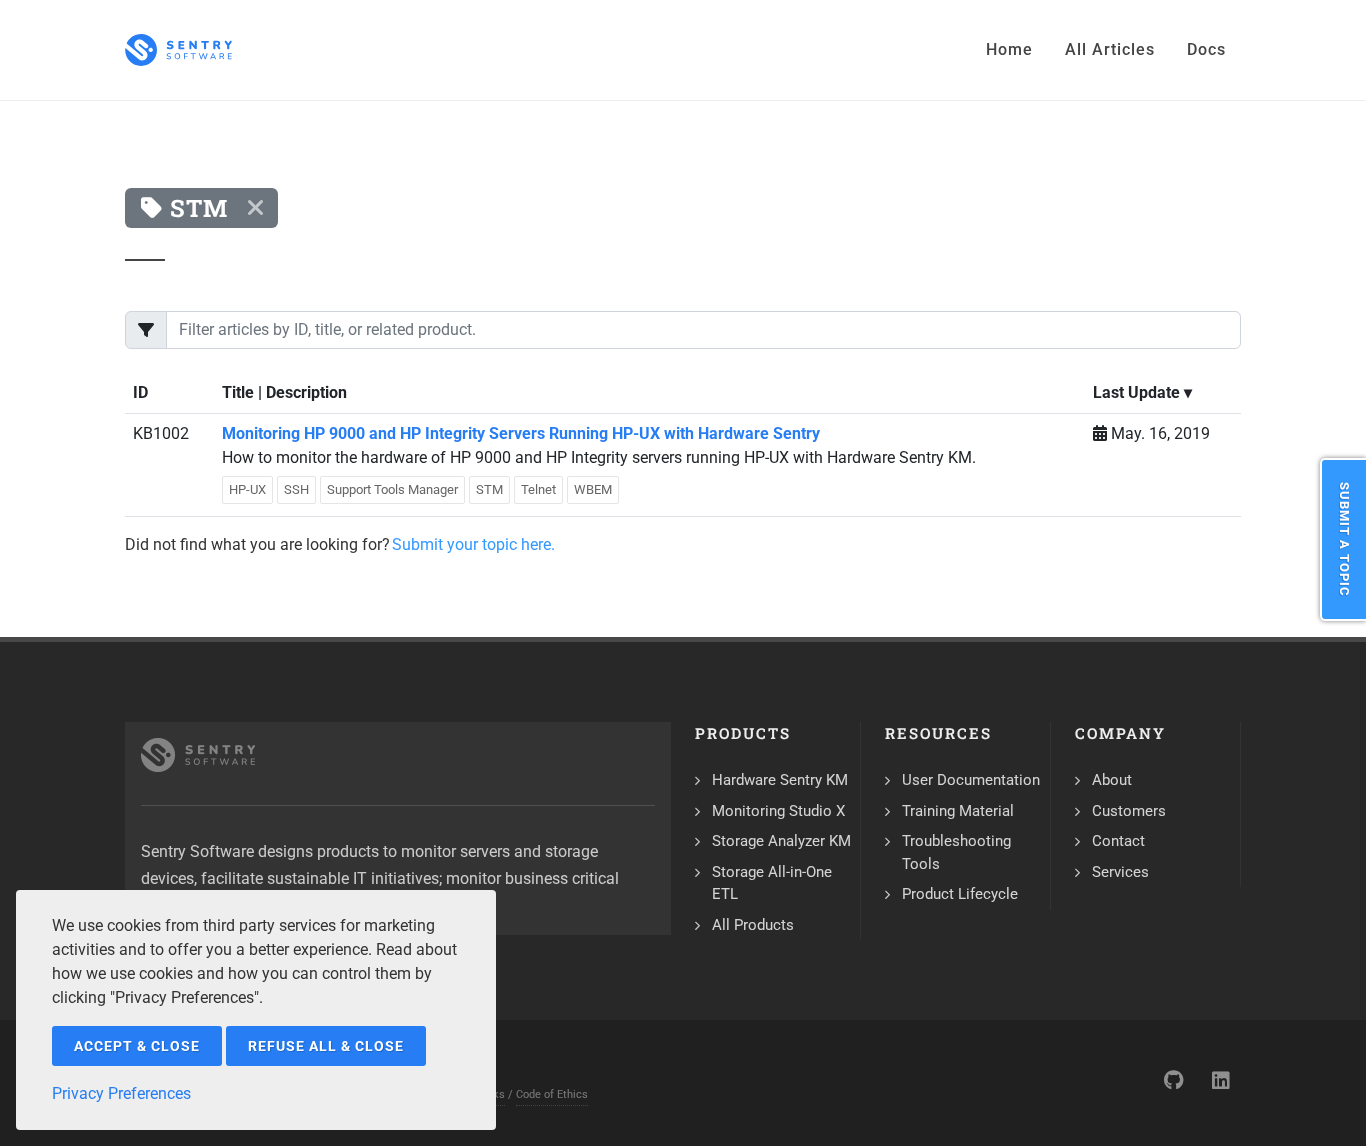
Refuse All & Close (326, 1046)
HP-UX (247, 489)
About (1112, 780)
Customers (1129, 811)
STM (489, 489)
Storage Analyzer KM (781, 841)
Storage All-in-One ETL (772, 883)
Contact (1118, 841)
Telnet (538, 489)
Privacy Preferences (121, 1093)
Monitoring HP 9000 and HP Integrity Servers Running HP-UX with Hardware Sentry (521, 433)
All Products (753, 925)
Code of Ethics (552, 1094)
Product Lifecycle (960, 894)
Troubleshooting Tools (956, 852)
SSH (296, 489)
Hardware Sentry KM (780, 780)
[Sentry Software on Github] (1173, 1080)
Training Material (958, 811)
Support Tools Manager (392, 489)
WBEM (593, 489)
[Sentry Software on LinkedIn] (1221, 1080)
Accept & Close (137, 1046)
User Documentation (971, 780)
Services (1120, 872)
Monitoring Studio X (778, 811)
